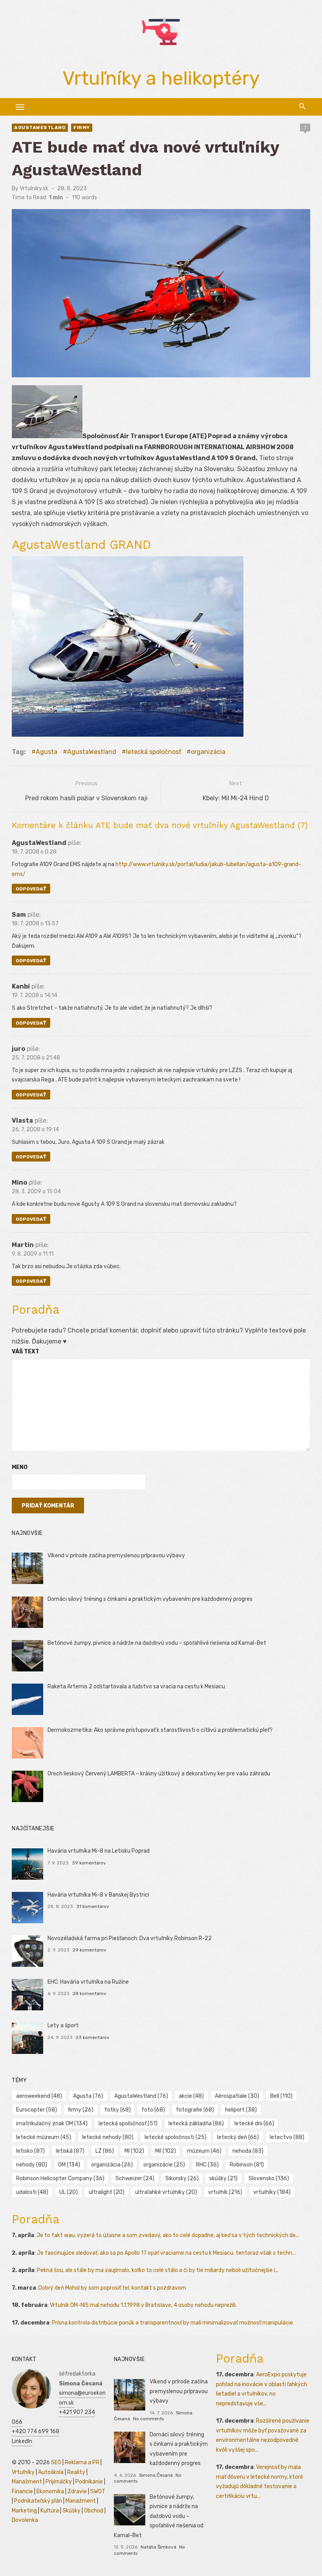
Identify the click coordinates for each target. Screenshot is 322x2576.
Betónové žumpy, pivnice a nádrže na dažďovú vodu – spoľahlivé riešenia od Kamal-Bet (157, 1643)
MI (134, 2151)
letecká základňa (196, 2124)
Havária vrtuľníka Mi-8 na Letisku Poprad (99, 1851)
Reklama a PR (82, 2462)
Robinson (247, 2165)
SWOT (98, 2491)
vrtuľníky (272, 2192)
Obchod (94, 2511)
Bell (281, 2096)
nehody (32, 2165)
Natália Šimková (158, 2547)
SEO (56, 2462)
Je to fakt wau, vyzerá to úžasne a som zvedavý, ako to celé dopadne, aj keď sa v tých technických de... (168, 2235)
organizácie (164, 2165)
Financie (22, 2491)
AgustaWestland (40, 127)
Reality (76, 2472)
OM (69, 2165)
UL (69, 2192)
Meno (20, 1467)
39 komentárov (89, 1863)
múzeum (204, 2151)
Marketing (24, 2511)
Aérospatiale (237, 2096)
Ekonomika (50, 2491)
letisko (30, 2151)
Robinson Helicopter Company (60, 2178)
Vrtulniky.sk (34, 188)
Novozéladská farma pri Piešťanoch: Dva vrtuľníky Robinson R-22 (130, 1938)
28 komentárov (90, 1993)
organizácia (208, 752)
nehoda (248, 2151)
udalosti (32, 2192)
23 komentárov (93, 2037)
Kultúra (50, 2511)
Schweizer (135, 2178)
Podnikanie (89, 2482)
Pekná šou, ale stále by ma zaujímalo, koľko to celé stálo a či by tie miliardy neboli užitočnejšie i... (158, 2270)
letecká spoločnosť (154, 752)
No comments (148, 2419)
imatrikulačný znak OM (52, 2124)
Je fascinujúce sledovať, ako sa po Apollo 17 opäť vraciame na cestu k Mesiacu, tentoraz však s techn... (166, 2253)
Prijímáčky (59, 2482)
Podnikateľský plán (38, 2501)
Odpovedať (31, 889)
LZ (105, 2151)
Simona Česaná (156, 2475)
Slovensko (269, 2178)
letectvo (287, 2137)
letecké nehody (108, 2137)
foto (153, 2110)
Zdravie (77, 2491)
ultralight (107, 2192)
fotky (118, 2110)
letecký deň (238, 2137)
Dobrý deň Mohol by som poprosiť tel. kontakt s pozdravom (112, 2288)
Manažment (27, 2482)
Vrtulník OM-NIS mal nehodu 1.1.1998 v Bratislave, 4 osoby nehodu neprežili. (143, 2305)
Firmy (82, 127)
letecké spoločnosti (176, 2137)
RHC (207, 2165)
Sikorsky (182, 2178)
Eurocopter (37, 2110)
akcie (191, 2096)
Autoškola (51, 2472)
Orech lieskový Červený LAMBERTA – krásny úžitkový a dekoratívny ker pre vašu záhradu (159, 1774)
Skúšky (71, 2511)
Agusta (47, 752)
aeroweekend (39, 2096)
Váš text (26, 1352)
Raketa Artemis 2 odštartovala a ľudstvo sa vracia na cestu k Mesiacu (136, 1687)
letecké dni (254, 2124)
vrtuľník (225, 2192)
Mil (166, 2151)
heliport (241, 2110)
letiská (70, 2151)
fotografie (195, 2110)
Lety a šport (63, 2025)
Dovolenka (25, 2520)
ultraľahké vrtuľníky (166, 2192)
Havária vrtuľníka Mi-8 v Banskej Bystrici (98, 1895)
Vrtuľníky (23, 2472)
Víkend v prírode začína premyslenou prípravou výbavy (116, 1556)
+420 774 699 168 (36, 2431)
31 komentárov (93, 1906)
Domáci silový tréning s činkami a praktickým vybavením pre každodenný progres (150, 1599)
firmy (81, 2110)
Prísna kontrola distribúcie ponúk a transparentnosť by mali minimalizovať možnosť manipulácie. (173, 2323)
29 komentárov (90, 1950)
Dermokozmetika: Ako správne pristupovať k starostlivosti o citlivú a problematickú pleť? (160, 1730)
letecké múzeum (44, 2137)
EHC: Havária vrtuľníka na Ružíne (88, 1982)
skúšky (223, 2178)
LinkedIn (22, 2441)
